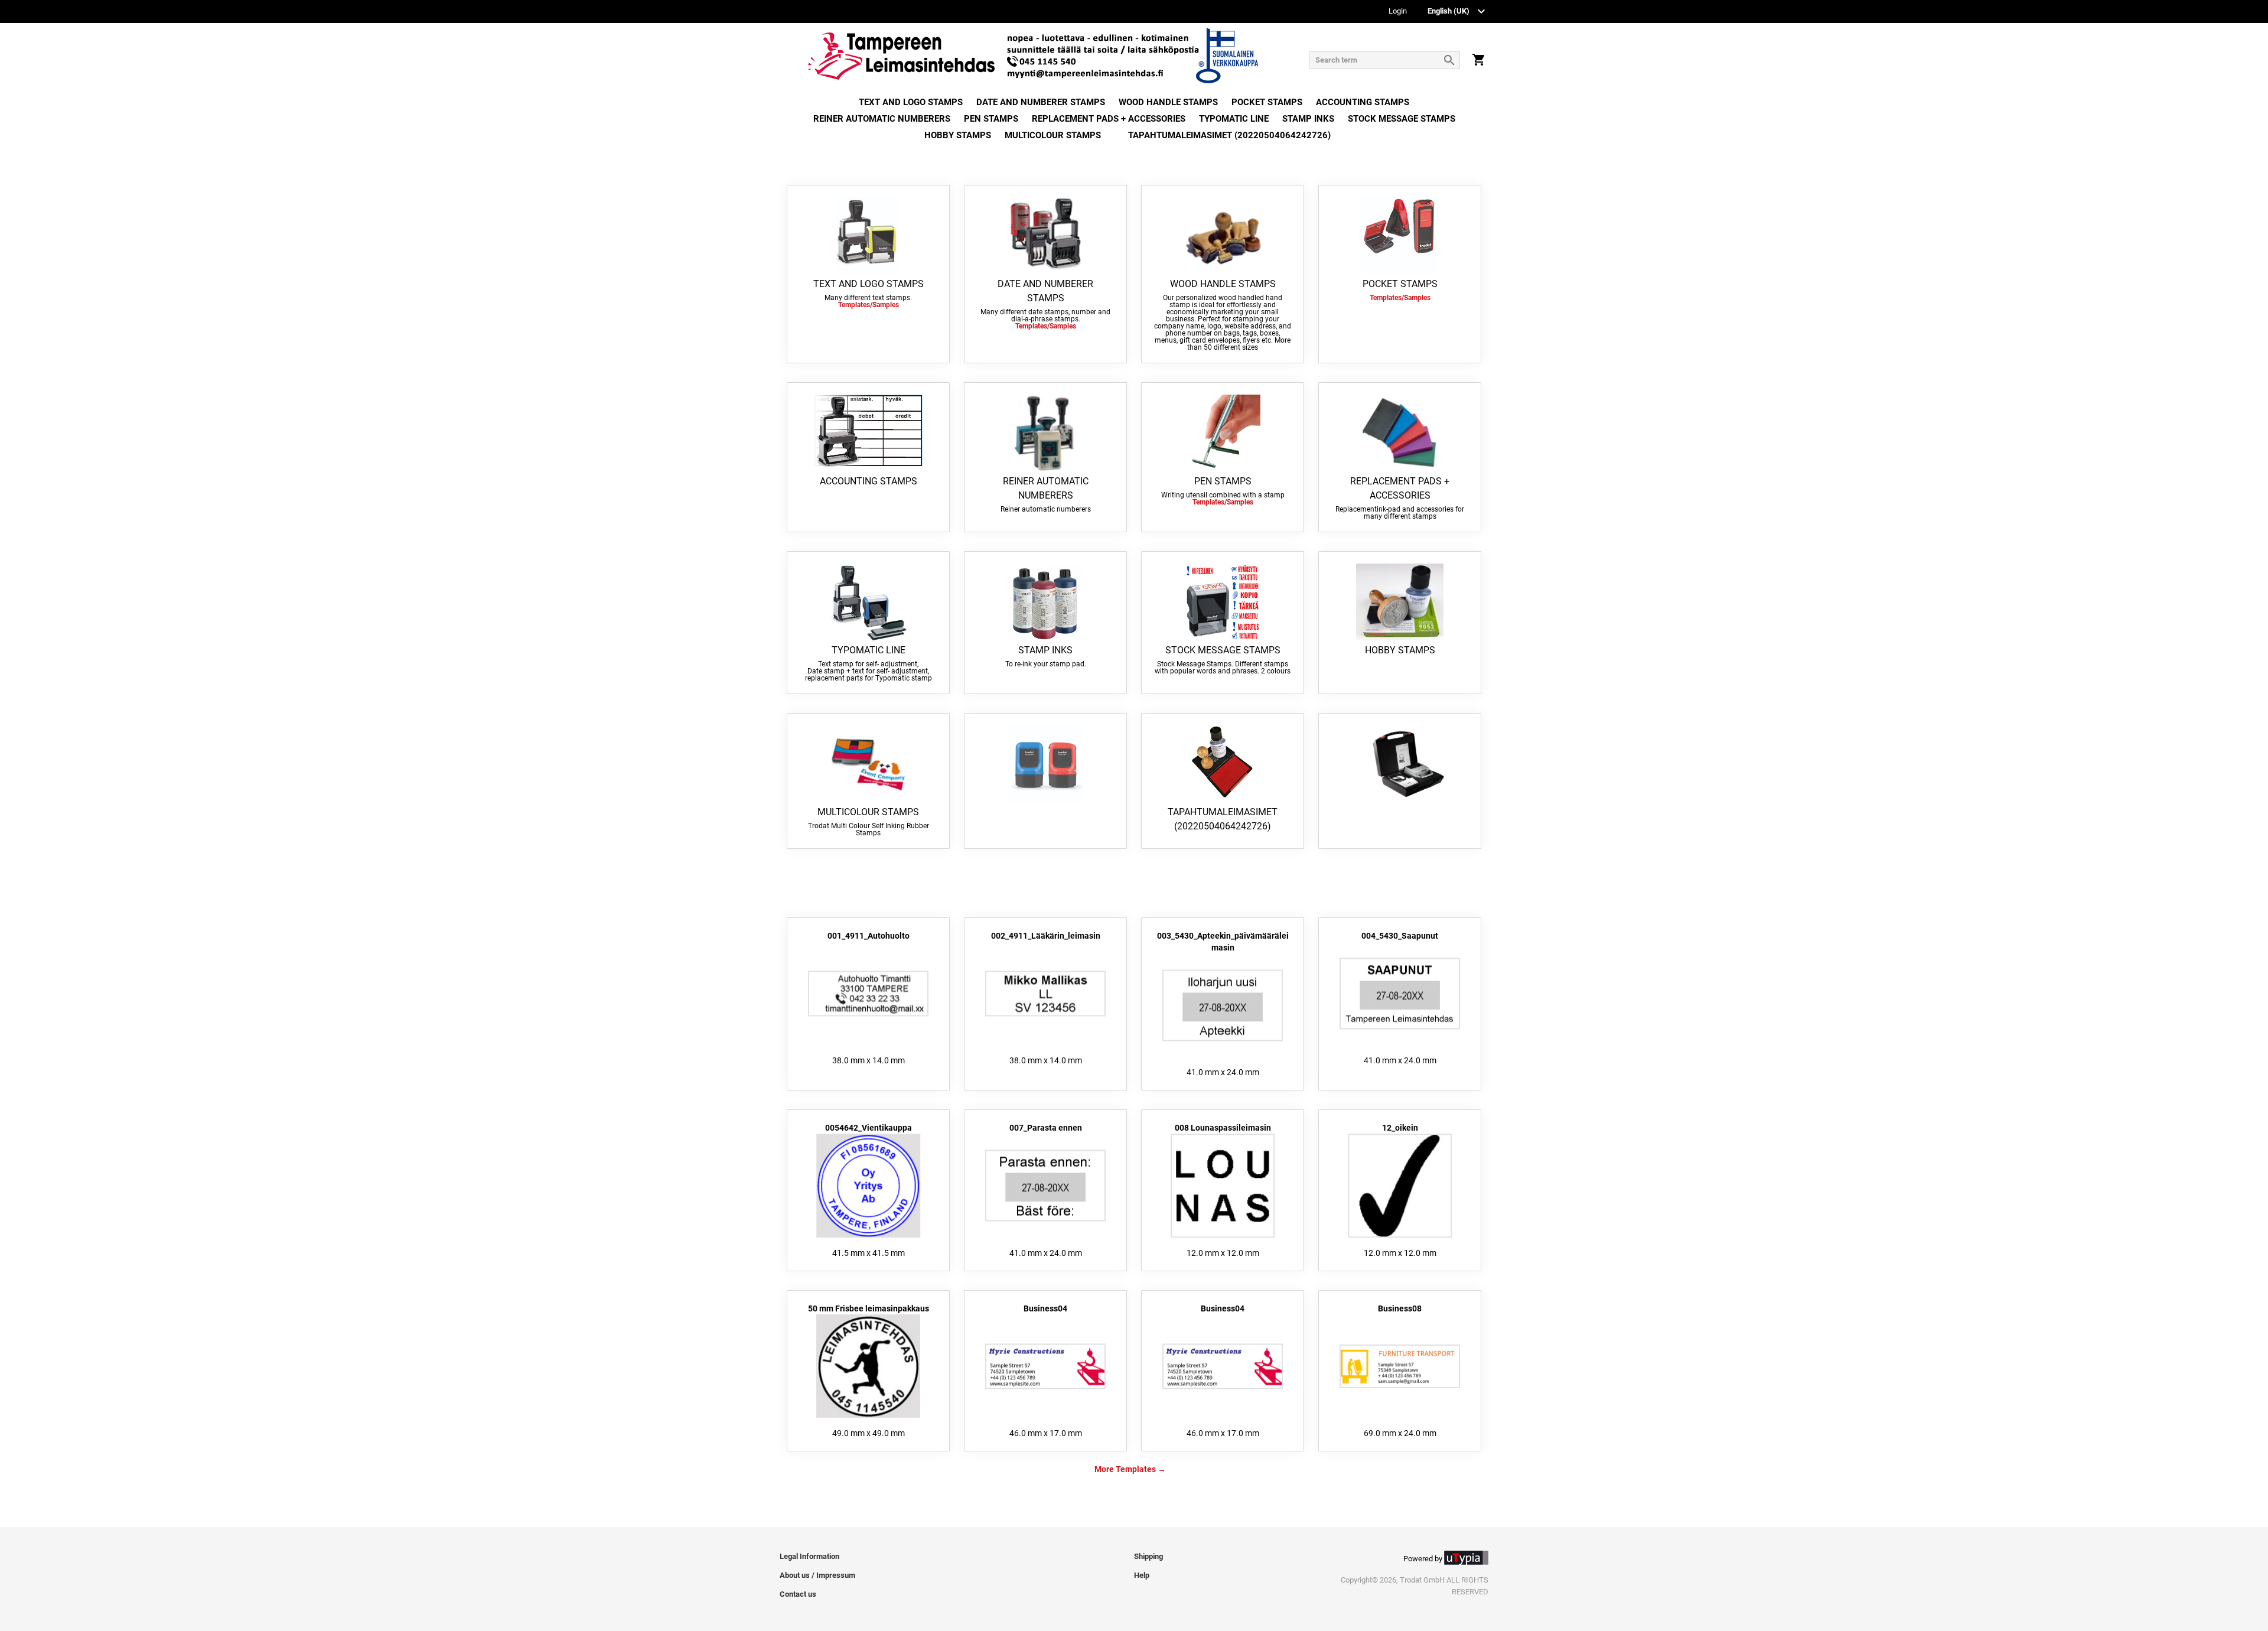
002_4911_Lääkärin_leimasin (1046, 936)
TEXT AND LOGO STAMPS (911, 102)
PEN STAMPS (991, 119)
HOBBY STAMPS (958, 135)
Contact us (798, 1594)
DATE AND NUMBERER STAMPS (1041, 102)
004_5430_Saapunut (1400, 936)
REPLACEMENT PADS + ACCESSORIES (1109, 119)
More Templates (1125, 1469)
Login (1398, 12)
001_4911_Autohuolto (869, 936)
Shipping (1148, 1556)
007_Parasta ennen (1046, 1128)
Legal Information (809, 1556)
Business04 (1045, 1308)
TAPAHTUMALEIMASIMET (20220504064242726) (1229, 135)
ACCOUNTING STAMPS (1363, 102)
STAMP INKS (1308, 119)
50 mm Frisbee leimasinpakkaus (869, 1308)
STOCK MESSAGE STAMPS (1402, 119)
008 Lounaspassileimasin (1223, 1128)
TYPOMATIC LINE (1234, 119)
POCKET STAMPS (1267, 102)
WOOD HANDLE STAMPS (1168, 102)
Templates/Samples (869, 305)
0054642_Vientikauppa (869, 1128)
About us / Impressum (817, 1575)
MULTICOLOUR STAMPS (1053, 135)
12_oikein (1400, 1128)
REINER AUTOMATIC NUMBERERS (882, 119)
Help (1142, 1575)
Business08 (1400, 1308)
